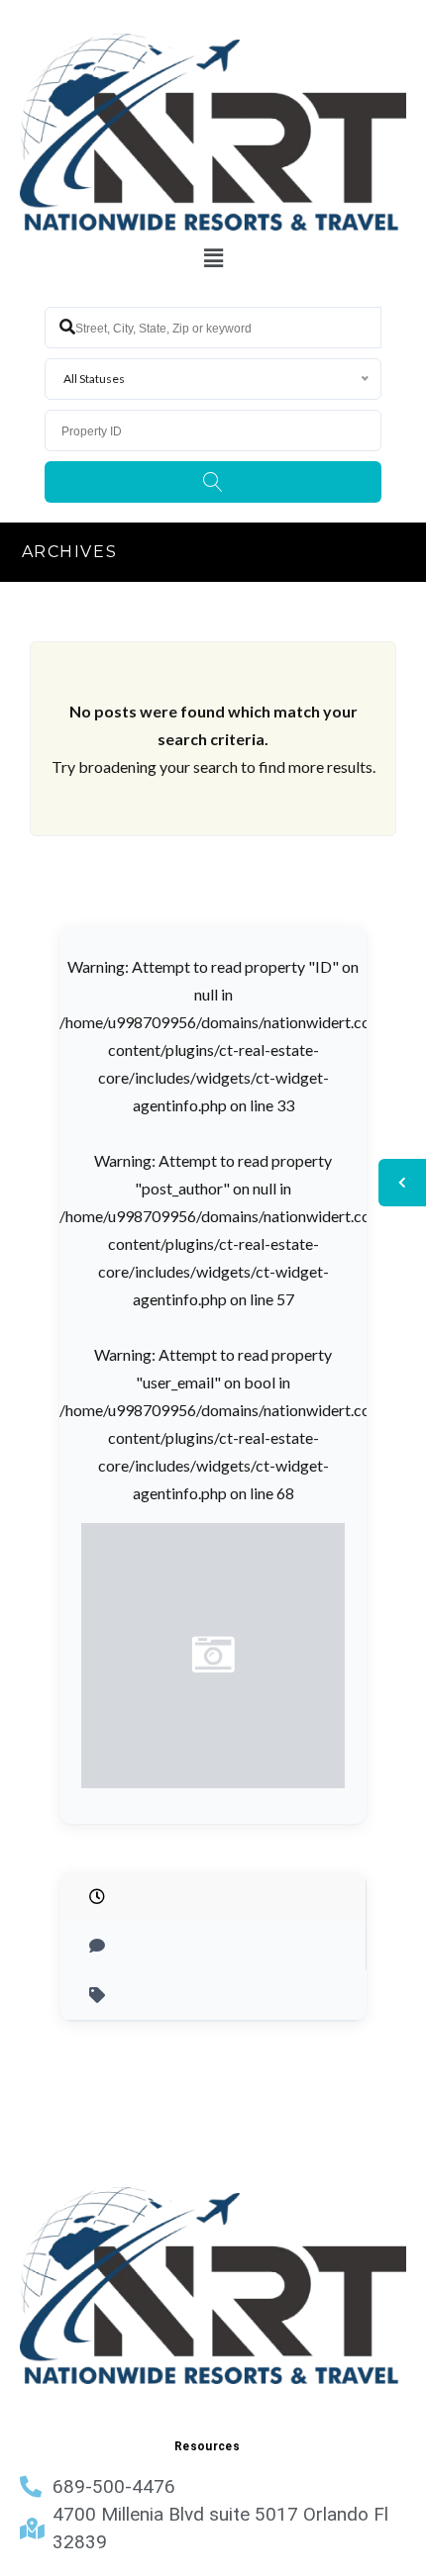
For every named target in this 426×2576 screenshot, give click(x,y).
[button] (213, 259)
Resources (207, 2446)
